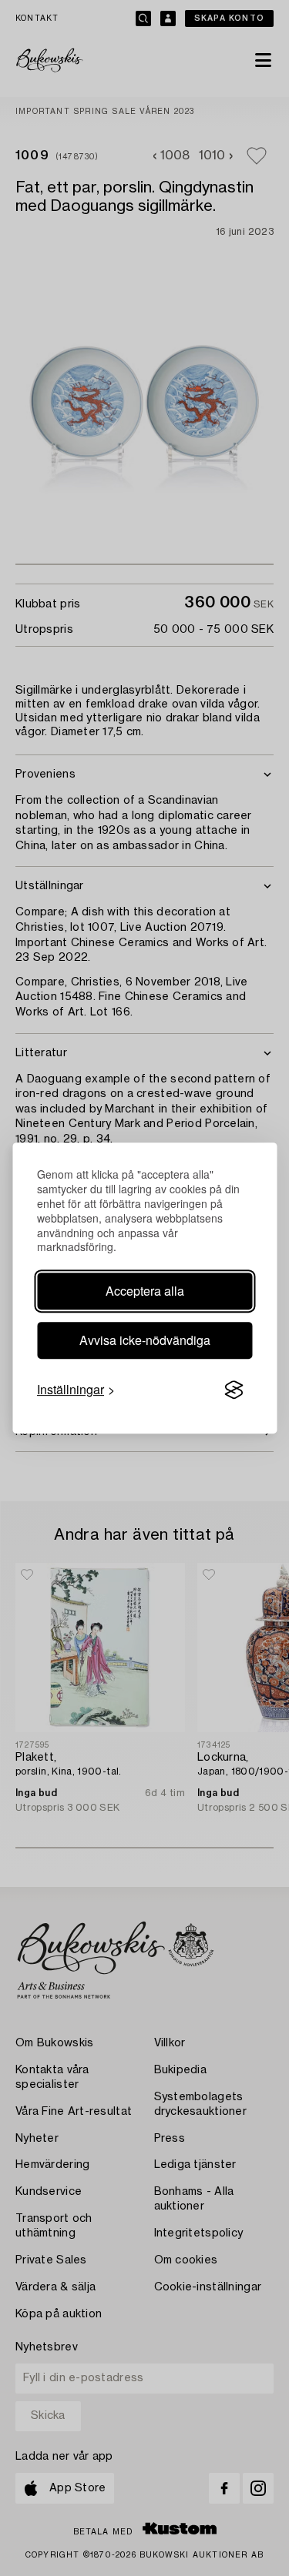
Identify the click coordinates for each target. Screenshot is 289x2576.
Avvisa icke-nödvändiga (145, 1340)
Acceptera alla (145, 1291)
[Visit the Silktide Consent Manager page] (234, 1390)
